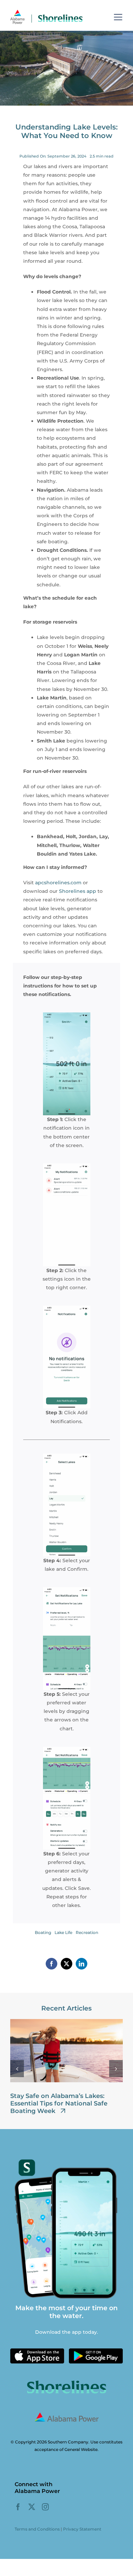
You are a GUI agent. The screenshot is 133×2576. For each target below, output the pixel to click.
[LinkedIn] (82, 1964)
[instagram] (45, 2507)
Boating (43, 1932)
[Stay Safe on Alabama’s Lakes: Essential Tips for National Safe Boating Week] (66, 2022)
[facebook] (18, 2507)
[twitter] (32, 2507)
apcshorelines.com (58, 883)
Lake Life (63, 1932)
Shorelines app (78, 891)
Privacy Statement (82, 2529)
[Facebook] (51, 1964)
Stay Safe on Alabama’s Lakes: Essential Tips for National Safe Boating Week (59, 2103)
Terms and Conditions (37, 2529)
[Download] (37, 2351)
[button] (17, 2069)
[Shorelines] (46, 12)
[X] (66, 1964)
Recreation (87, 1932)
